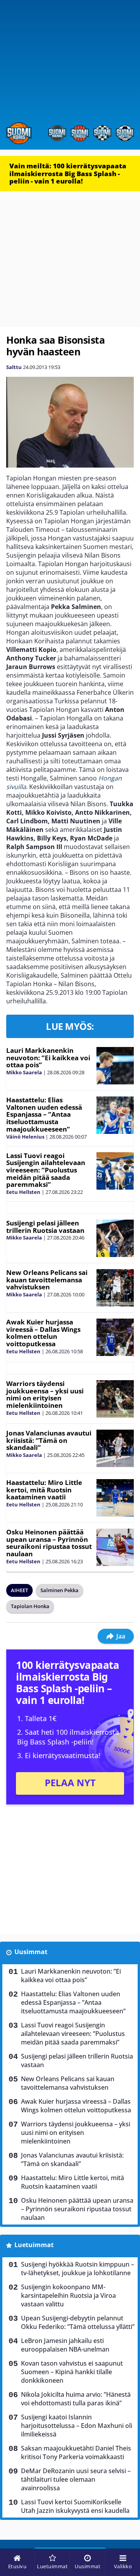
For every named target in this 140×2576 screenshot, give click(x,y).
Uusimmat (31, 1952)
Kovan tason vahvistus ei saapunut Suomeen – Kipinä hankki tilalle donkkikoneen (72, 2372)
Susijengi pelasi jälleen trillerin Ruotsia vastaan (45, 1227)
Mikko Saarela (24, 1072)
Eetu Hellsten (23, 1192)
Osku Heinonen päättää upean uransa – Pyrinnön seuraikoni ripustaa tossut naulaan (49, 1543)
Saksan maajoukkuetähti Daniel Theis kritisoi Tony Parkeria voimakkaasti (76, 2452)
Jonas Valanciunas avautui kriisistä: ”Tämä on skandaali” (49, 1440)
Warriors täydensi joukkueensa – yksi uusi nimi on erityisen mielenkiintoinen (45, 1394)
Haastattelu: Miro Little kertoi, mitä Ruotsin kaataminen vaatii (44, 1490)
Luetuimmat (34, 2245)
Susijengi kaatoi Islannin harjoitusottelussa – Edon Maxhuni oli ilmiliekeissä (77, 2426)
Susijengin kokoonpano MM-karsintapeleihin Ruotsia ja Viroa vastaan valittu (68, 2295)
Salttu (14, 367)
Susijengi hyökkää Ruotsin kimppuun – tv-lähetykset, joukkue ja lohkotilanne (78, 2269)
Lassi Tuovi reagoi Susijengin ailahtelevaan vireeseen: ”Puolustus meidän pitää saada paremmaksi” (46, 1170)
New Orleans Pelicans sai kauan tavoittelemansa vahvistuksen (47, 1280)
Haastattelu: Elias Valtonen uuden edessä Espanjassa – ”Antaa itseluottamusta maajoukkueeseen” (44, 1114)
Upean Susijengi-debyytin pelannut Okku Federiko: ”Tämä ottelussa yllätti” (78, 2322)
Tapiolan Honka (30, 1606)
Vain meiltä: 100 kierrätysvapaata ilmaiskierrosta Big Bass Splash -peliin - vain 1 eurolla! (68, 173)
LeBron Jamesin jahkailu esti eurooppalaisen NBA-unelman (65, 2345)
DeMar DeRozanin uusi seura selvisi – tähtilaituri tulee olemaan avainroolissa (76, 2479)
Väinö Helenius (25, 1137)
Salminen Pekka (59, 1590)
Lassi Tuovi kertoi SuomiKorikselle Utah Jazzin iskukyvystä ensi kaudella (75, 2506)
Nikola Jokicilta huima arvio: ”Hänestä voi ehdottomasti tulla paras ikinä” (76, 2399)
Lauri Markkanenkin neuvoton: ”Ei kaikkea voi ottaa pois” (48, 1058)
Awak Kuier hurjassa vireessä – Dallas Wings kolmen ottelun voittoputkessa (43, 1333)
